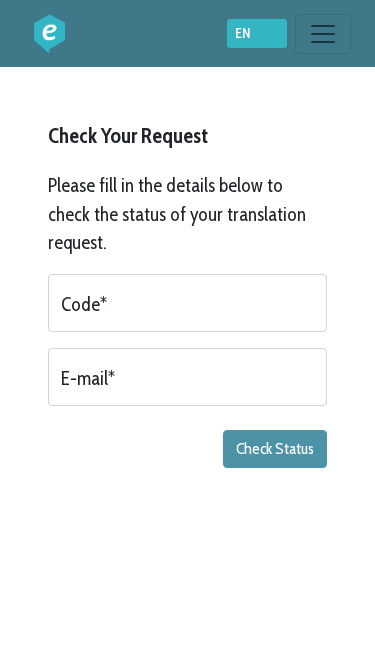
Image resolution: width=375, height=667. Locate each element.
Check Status (275, 448)
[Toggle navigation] (323, 34)
